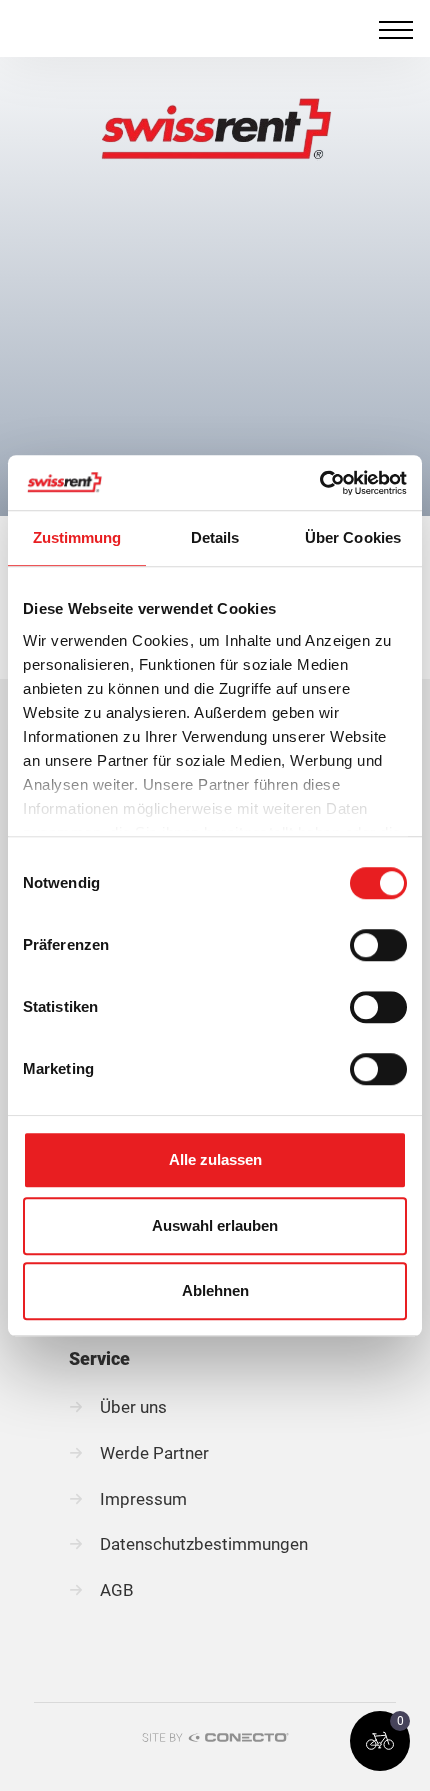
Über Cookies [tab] (353, 537)
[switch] (378, 945)
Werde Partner (154, 1453)
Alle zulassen (215, 1159)
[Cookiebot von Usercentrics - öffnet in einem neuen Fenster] (319, 483)
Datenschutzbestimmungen (204, 1544)
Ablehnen (215, 1290)
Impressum (143, 1499)
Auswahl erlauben (215, 1225)
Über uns (133, 1407)
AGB (117, 1590)
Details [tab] (215, 537)
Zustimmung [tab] (77, 537)
